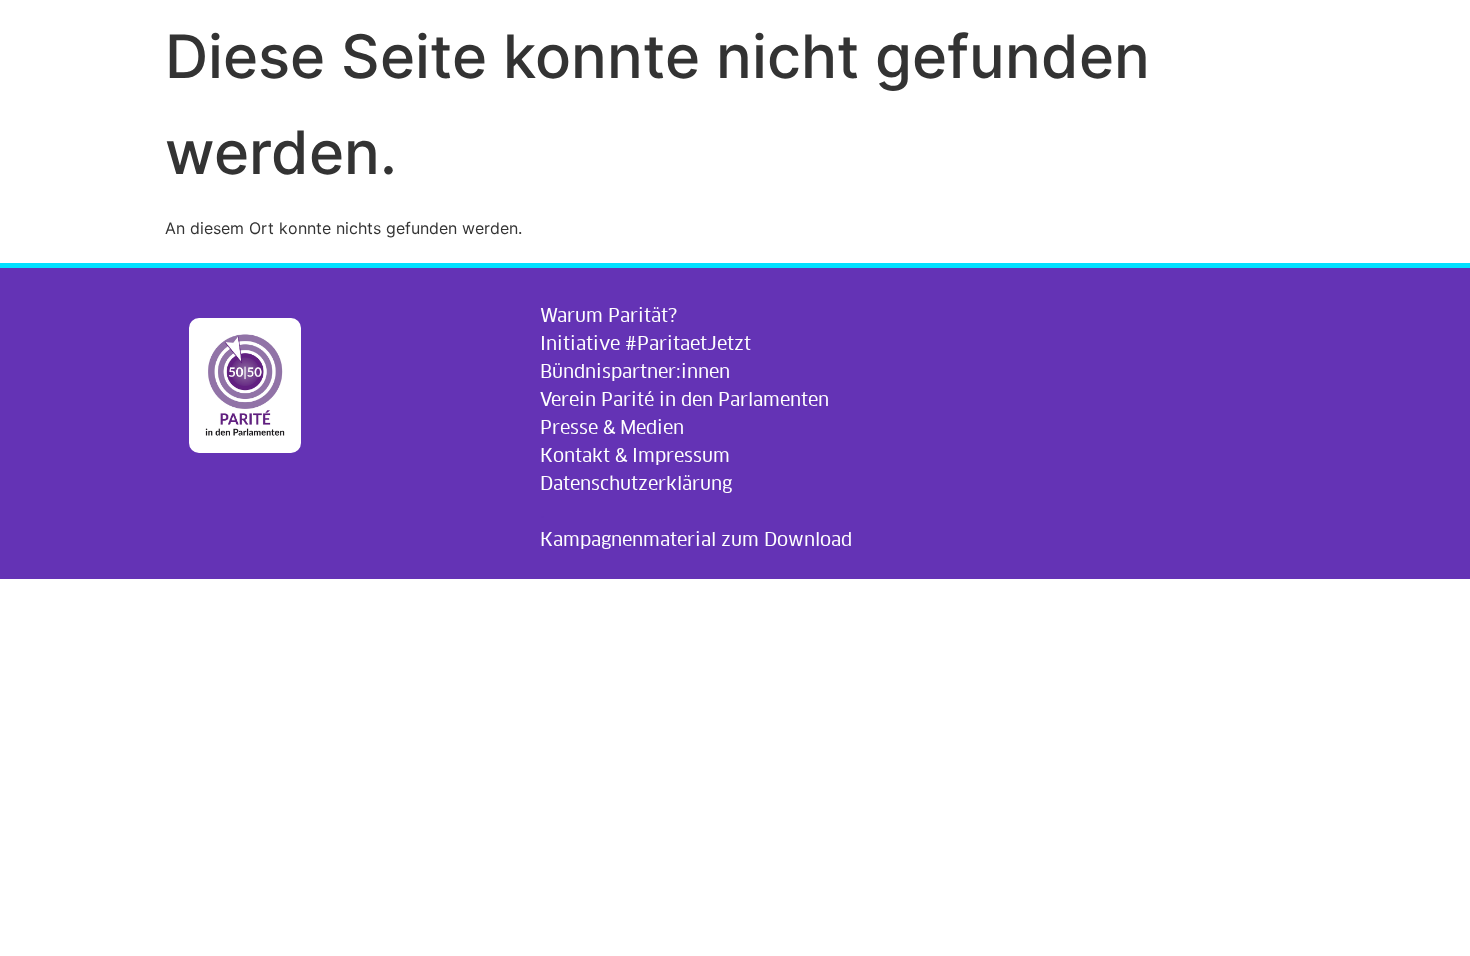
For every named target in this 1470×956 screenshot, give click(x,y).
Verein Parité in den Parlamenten (684, 399)
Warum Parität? (608, 315)
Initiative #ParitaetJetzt (645, 343)
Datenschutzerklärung (636, 483)
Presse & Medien (612, 427)
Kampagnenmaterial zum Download (696, 539)
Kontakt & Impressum (635, 455)
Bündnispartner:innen (635, 371)
